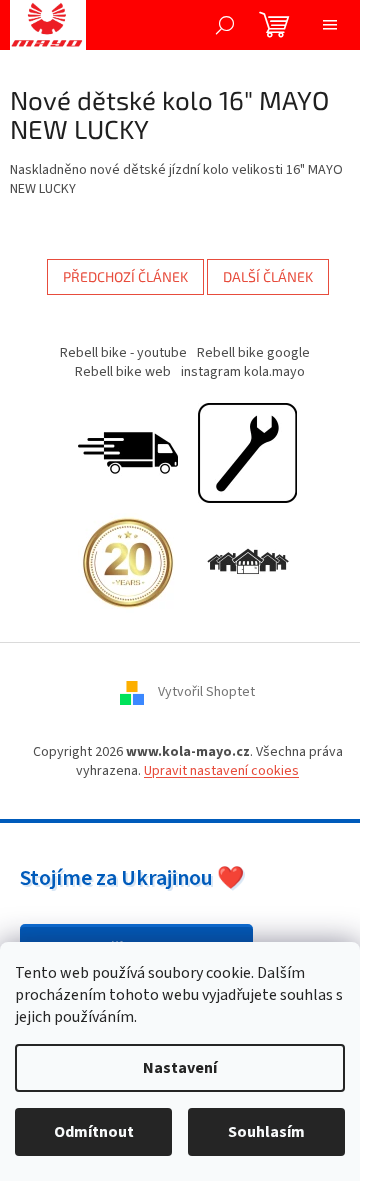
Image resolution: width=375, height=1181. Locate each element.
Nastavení (180, 1068)
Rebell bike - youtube (123, 353)
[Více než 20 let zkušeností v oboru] (128, 562)
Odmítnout (94, 1132)
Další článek (268, 276)
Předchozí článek (125, 276)
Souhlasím (266, 1132)
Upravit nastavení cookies (221, 771)
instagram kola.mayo (243, 372)
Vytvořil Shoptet (206, 692)
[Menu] (330, 25)
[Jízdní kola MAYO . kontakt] (248, 562)
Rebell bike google (253, 353)
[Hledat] (225, 25)
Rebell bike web (123, 372)
